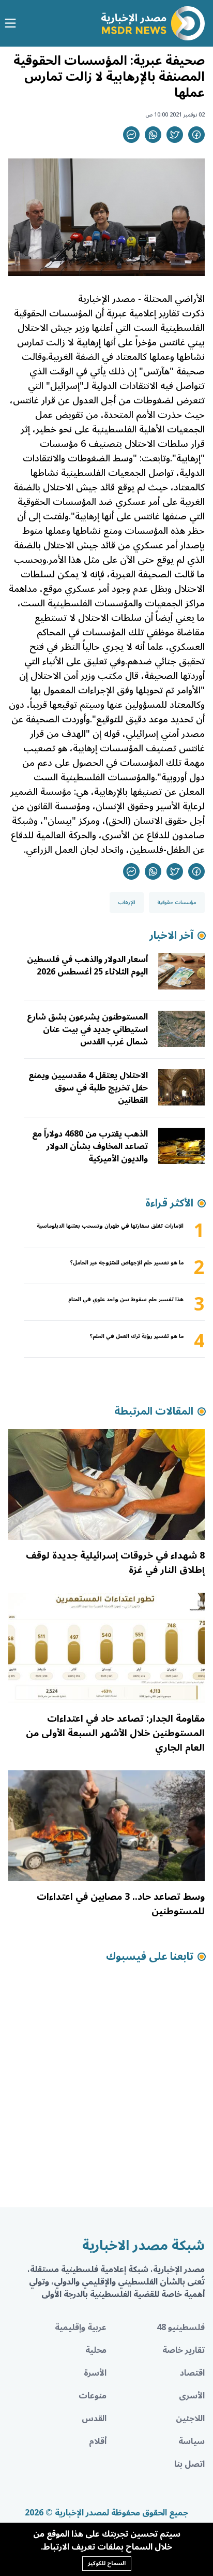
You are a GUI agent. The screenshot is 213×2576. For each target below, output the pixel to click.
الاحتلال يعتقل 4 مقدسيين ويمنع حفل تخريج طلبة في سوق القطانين (88, 1088)
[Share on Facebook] (196, 135)
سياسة (192, 2441)
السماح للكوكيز (107, 2563)
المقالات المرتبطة (154, 1411)
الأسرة (95, 2373)
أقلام (98, 2441)
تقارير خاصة (184, 2350)
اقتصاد (192, 2373)
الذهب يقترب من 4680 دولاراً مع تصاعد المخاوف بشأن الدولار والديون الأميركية (90, 1146)
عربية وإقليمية (81, 2327)
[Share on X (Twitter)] (175, 135)
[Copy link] (131, 135)
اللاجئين (190, 2419)
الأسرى (192, 2396)
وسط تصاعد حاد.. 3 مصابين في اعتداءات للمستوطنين (121, 1904)
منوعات (93, 2396)
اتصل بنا (189, 2464)
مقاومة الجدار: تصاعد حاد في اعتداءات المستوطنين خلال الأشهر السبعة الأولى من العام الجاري (115, 1733)
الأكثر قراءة (169, 1203)
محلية (96, 2350)
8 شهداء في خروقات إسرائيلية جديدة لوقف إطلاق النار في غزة (115, 1563)
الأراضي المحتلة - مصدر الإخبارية (141, 299)
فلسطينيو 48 (181, 2327)
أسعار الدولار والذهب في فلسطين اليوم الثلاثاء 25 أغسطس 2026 (87, 966)
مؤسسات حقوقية (177, 903)
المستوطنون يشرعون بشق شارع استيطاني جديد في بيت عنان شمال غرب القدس (87, 1029)
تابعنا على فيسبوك (150, 1957)
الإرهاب (127, 903)
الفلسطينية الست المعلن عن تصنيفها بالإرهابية (119, 784)
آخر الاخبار (171, 936)
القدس (94, 2419)
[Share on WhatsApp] (153, 135)
